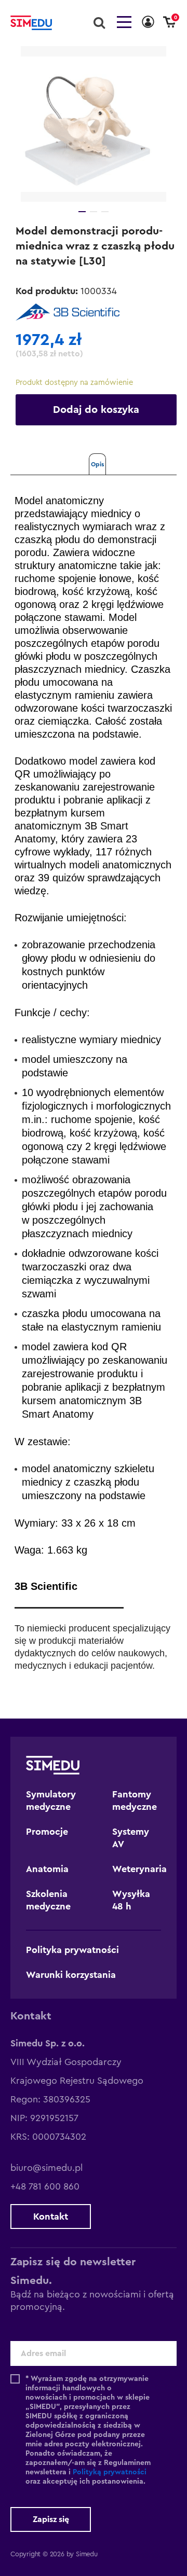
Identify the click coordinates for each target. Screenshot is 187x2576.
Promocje (47, 1832)
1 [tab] (82, 212)
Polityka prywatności (72, 1950)
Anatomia (47, 1869)
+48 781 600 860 (45, 2186)
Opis (97, 464)
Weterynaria (139, 1869)
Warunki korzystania (71, 1975)
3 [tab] (105, 212)
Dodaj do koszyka (96, 410)
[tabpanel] (94, 124)
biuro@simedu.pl (46, 2168)
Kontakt (51, 2217)
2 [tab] (94, 212)
